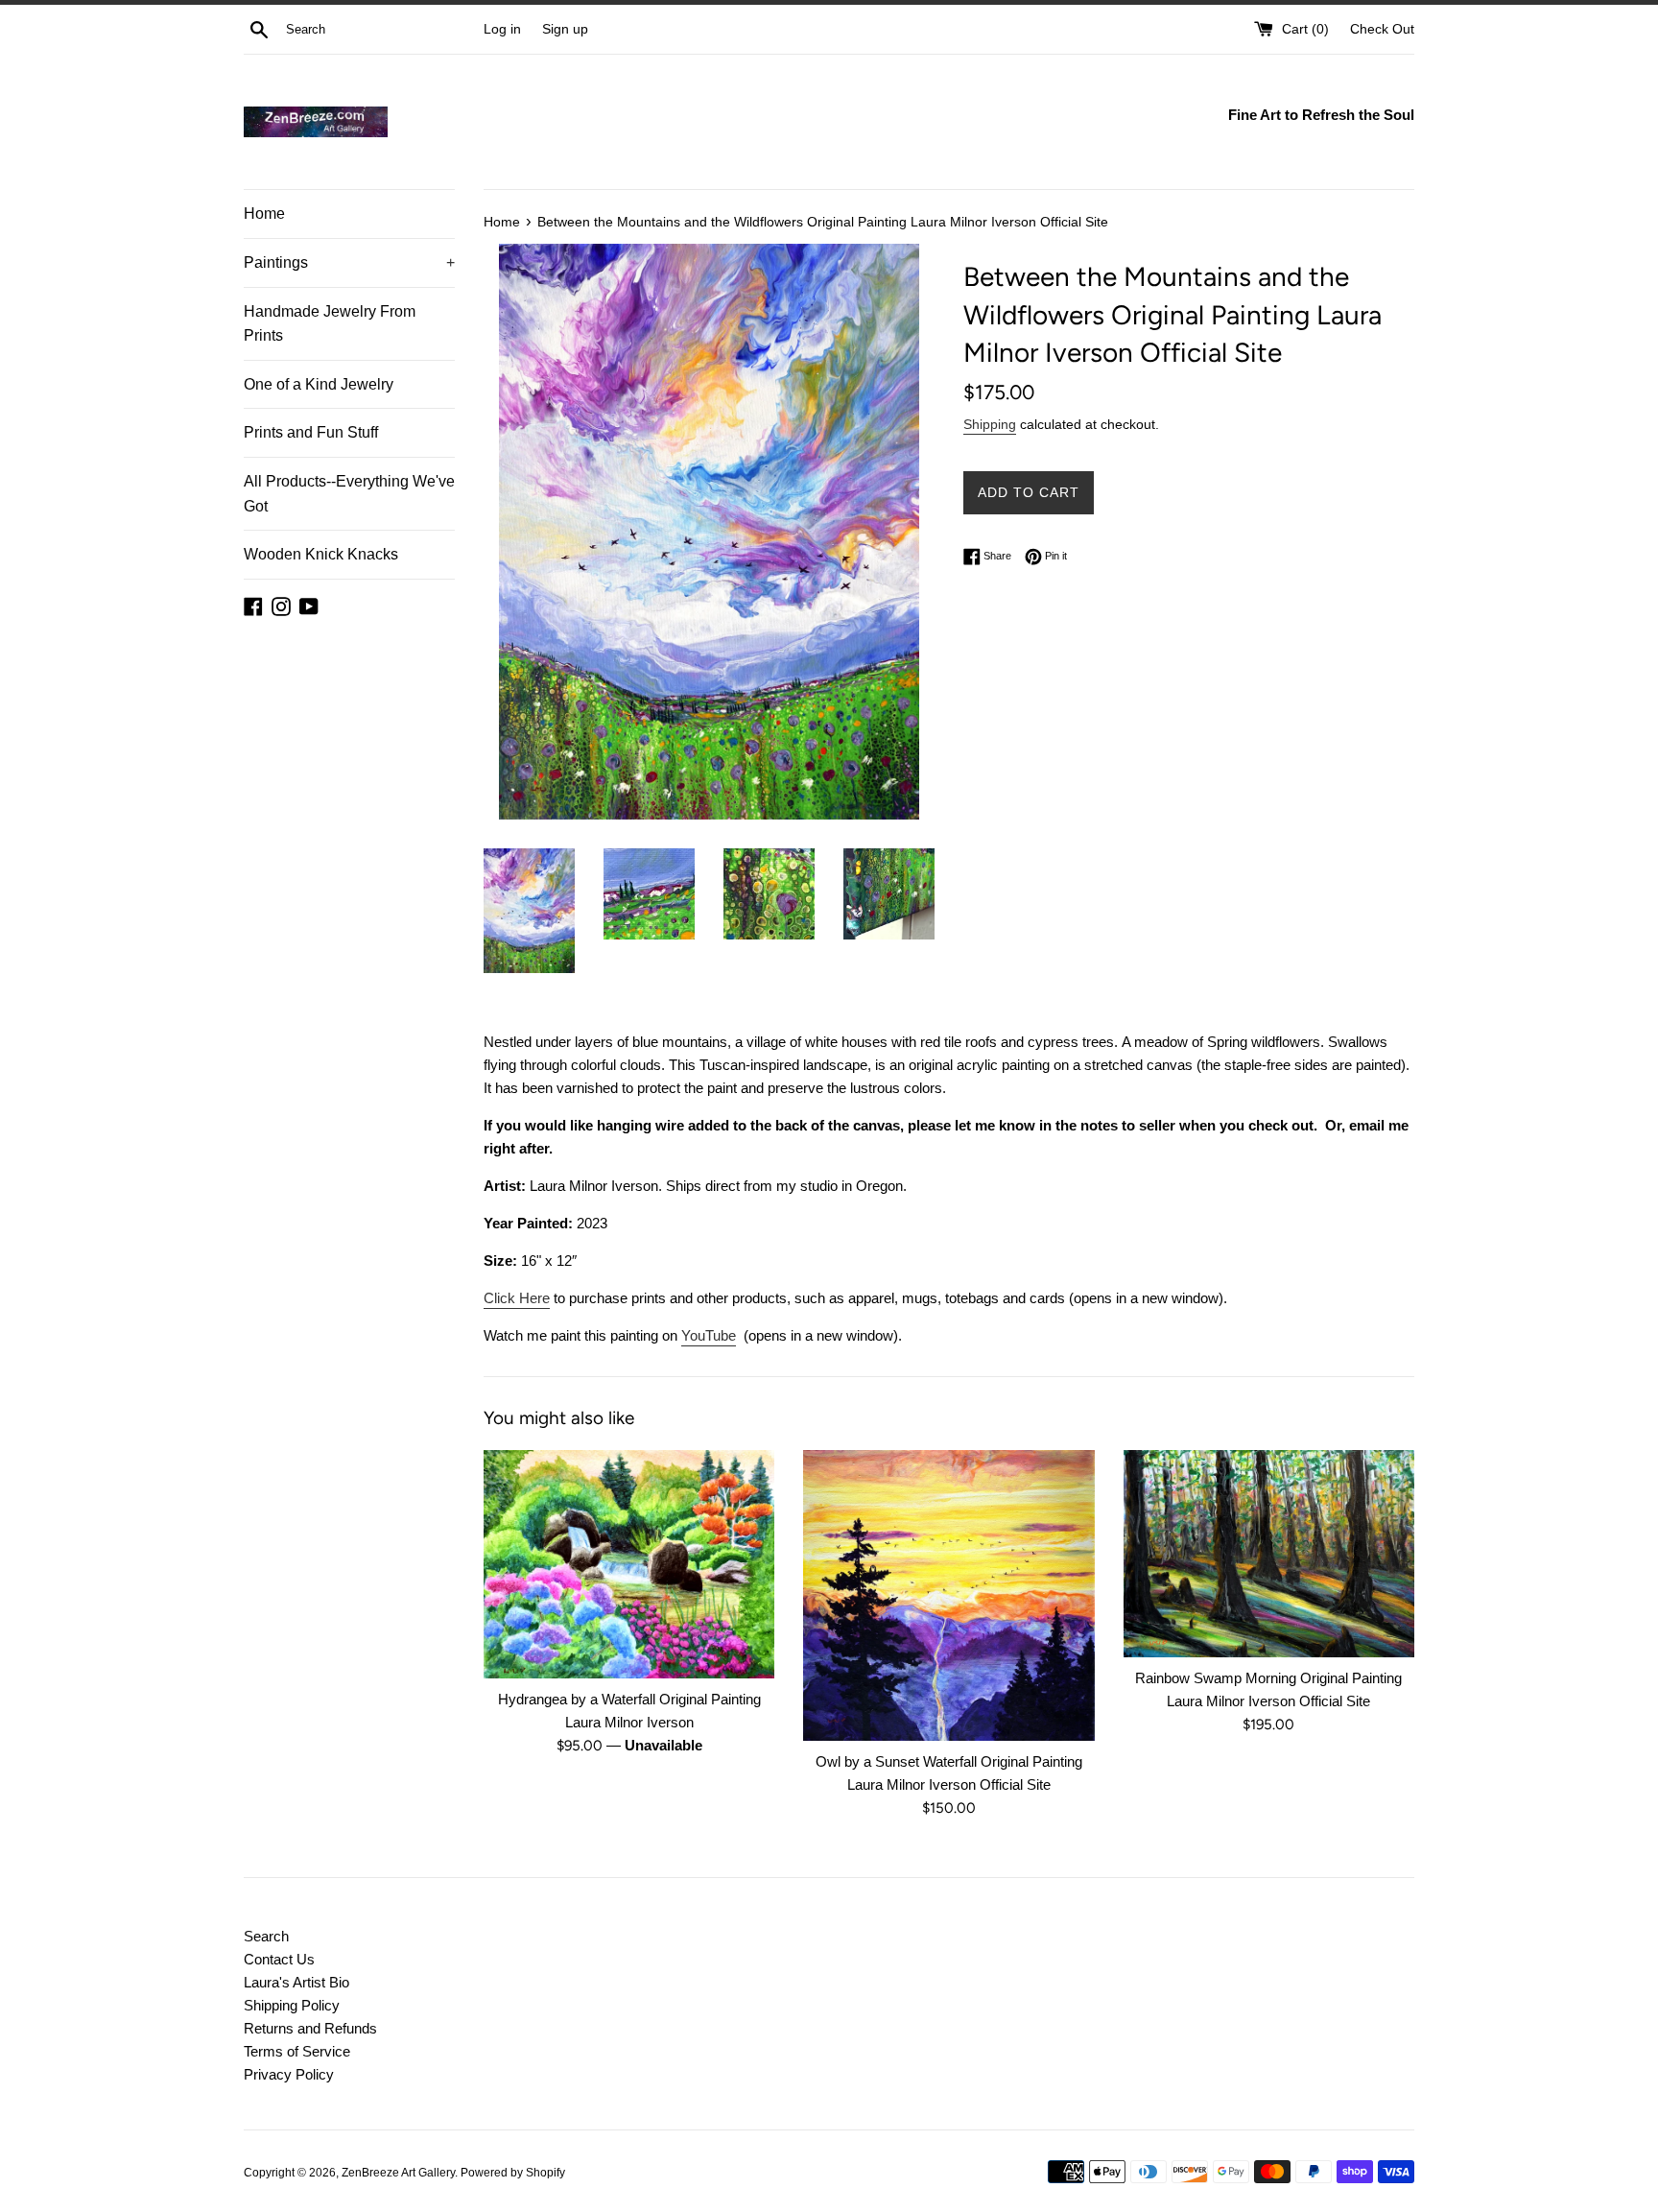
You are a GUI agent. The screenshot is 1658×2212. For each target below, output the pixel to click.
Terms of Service (297, 2051)
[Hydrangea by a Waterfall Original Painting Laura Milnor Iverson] (629, 1564)
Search (266, 1936)
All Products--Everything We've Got (349, 494)
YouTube (709, 1335)
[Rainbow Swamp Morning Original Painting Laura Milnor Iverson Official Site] (1269, 1554)
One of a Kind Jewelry (319, 384)
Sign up (565, 29)
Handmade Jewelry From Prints (330, 324)
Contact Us (279, 1959)
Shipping (990, 424)
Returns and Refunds (310, 2028)
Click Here (517, 1298)
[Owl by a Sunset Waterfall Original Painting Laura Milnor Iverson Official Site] (948, 1595)
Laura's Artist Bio (296, 1982)
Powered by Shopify (513, 2173)
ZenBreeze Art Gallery (398, 2173)
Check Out (1382, 29)
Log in (502, 29)
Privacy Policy (289, 2074)
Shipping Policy (292, 2005)
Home (264, 214)
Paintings (349, 262)
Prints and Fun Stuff (311, 432)
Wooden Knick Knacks (321, 554)
